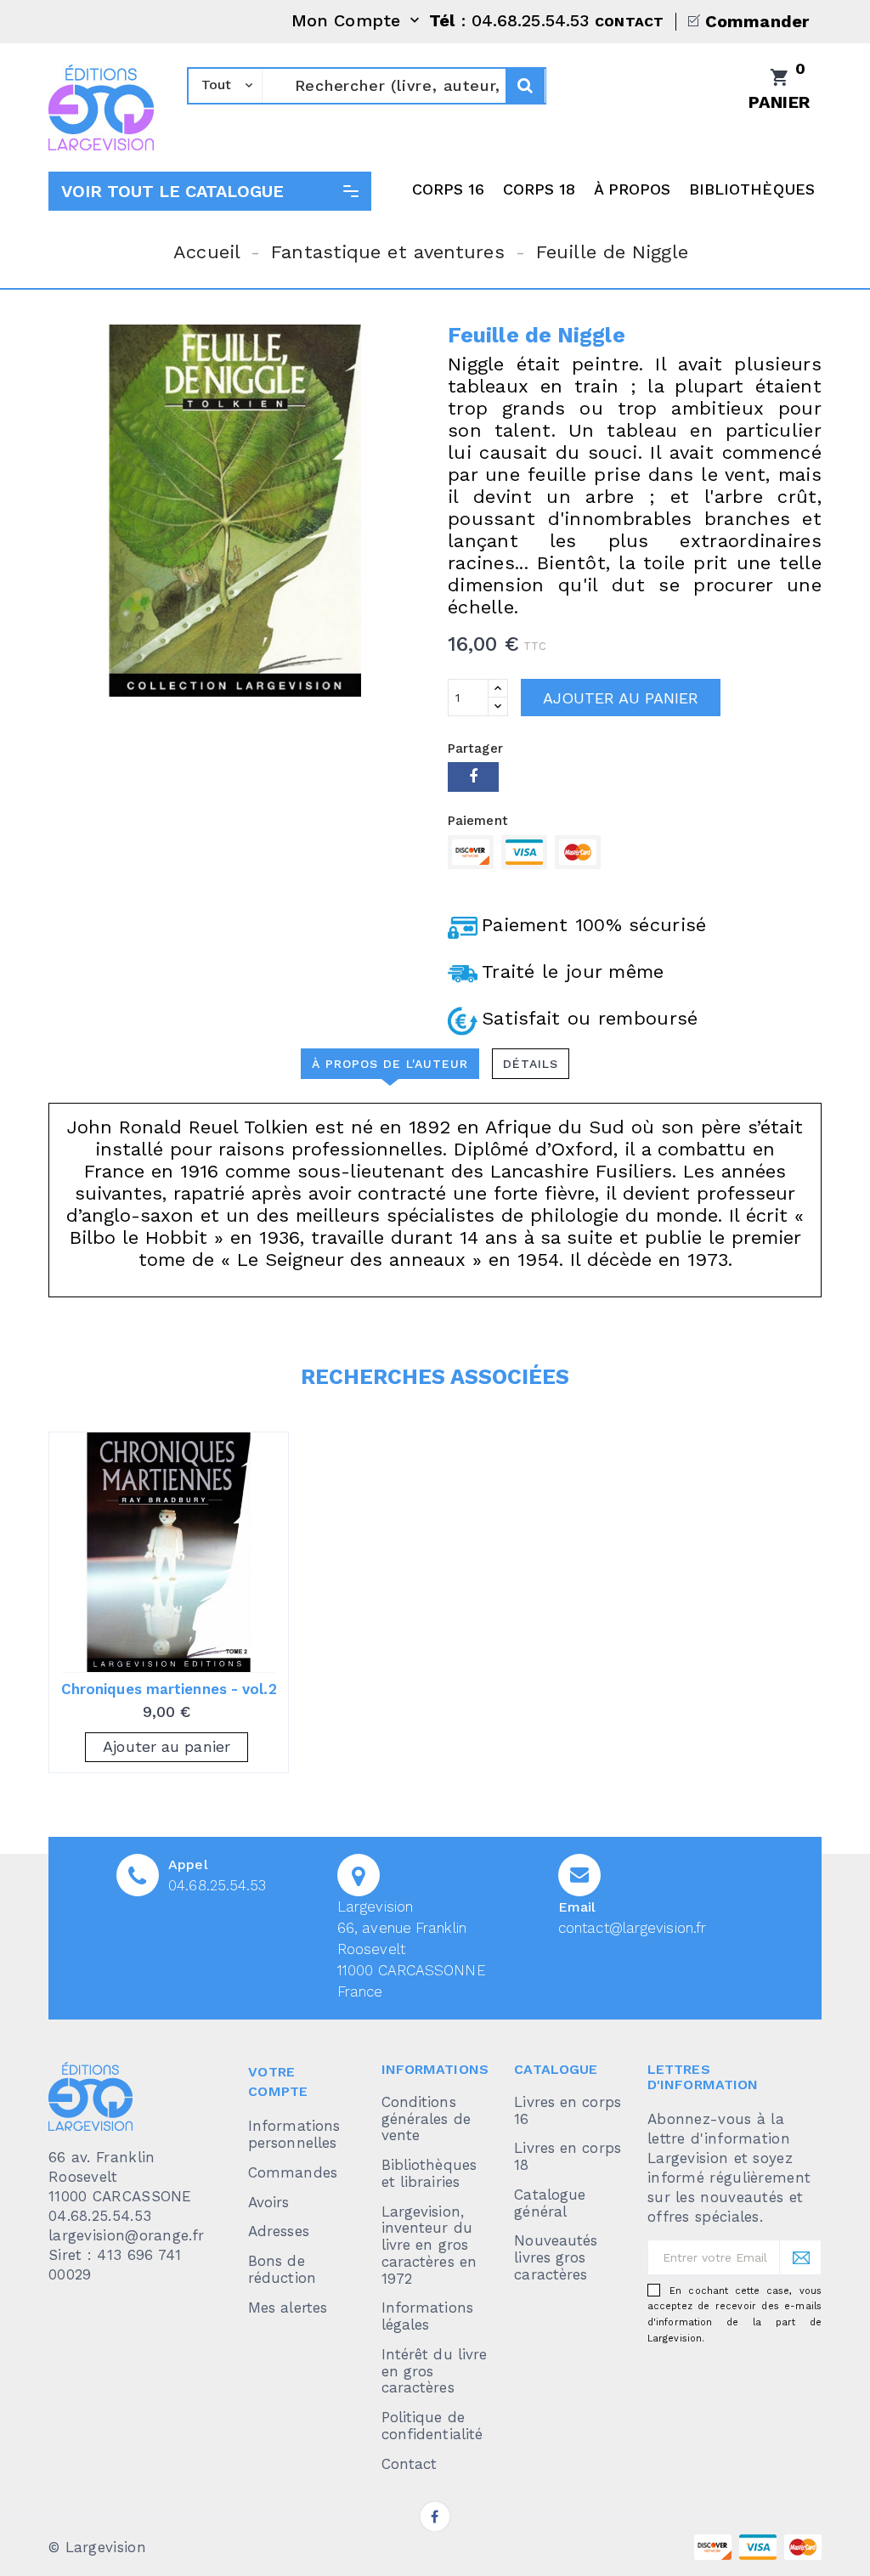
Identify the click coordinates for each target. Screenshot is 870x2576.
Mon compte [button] (357, 22)
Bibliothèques (752, 189)
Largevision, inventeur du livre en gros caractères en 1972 (429, 2245)
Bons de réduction (282, 2269)
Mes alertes (288, 2308)
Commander (757, 21)
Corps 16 (449, 189)
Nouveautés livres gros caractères (556, 2257)
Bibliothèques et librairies (429, 2173)
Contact (410, 2464)
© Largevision (97, 2547)
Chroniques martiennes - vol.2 (169, 1689)
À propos (633, 189)
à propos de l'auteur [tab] (390, 1064)
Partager (473, 777)
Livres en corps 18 (568, 2156)
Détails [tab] (531, 1064)
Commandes (293, 2172)
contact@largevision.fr (632, 1928)
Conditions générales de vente (426, 2119)
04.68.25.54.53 (217, 1885)
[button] (210, 191)
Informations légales (427, 2316)
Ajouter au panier (621, 698)
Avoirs (269, 2202)
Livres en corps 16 (568, 2110)
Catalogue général (550, 2203)
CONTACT (629, 22)
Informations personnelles (294, 2134)
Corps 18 (540, 189)
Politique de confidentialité (432, 2426)
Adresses (279, 2231)
